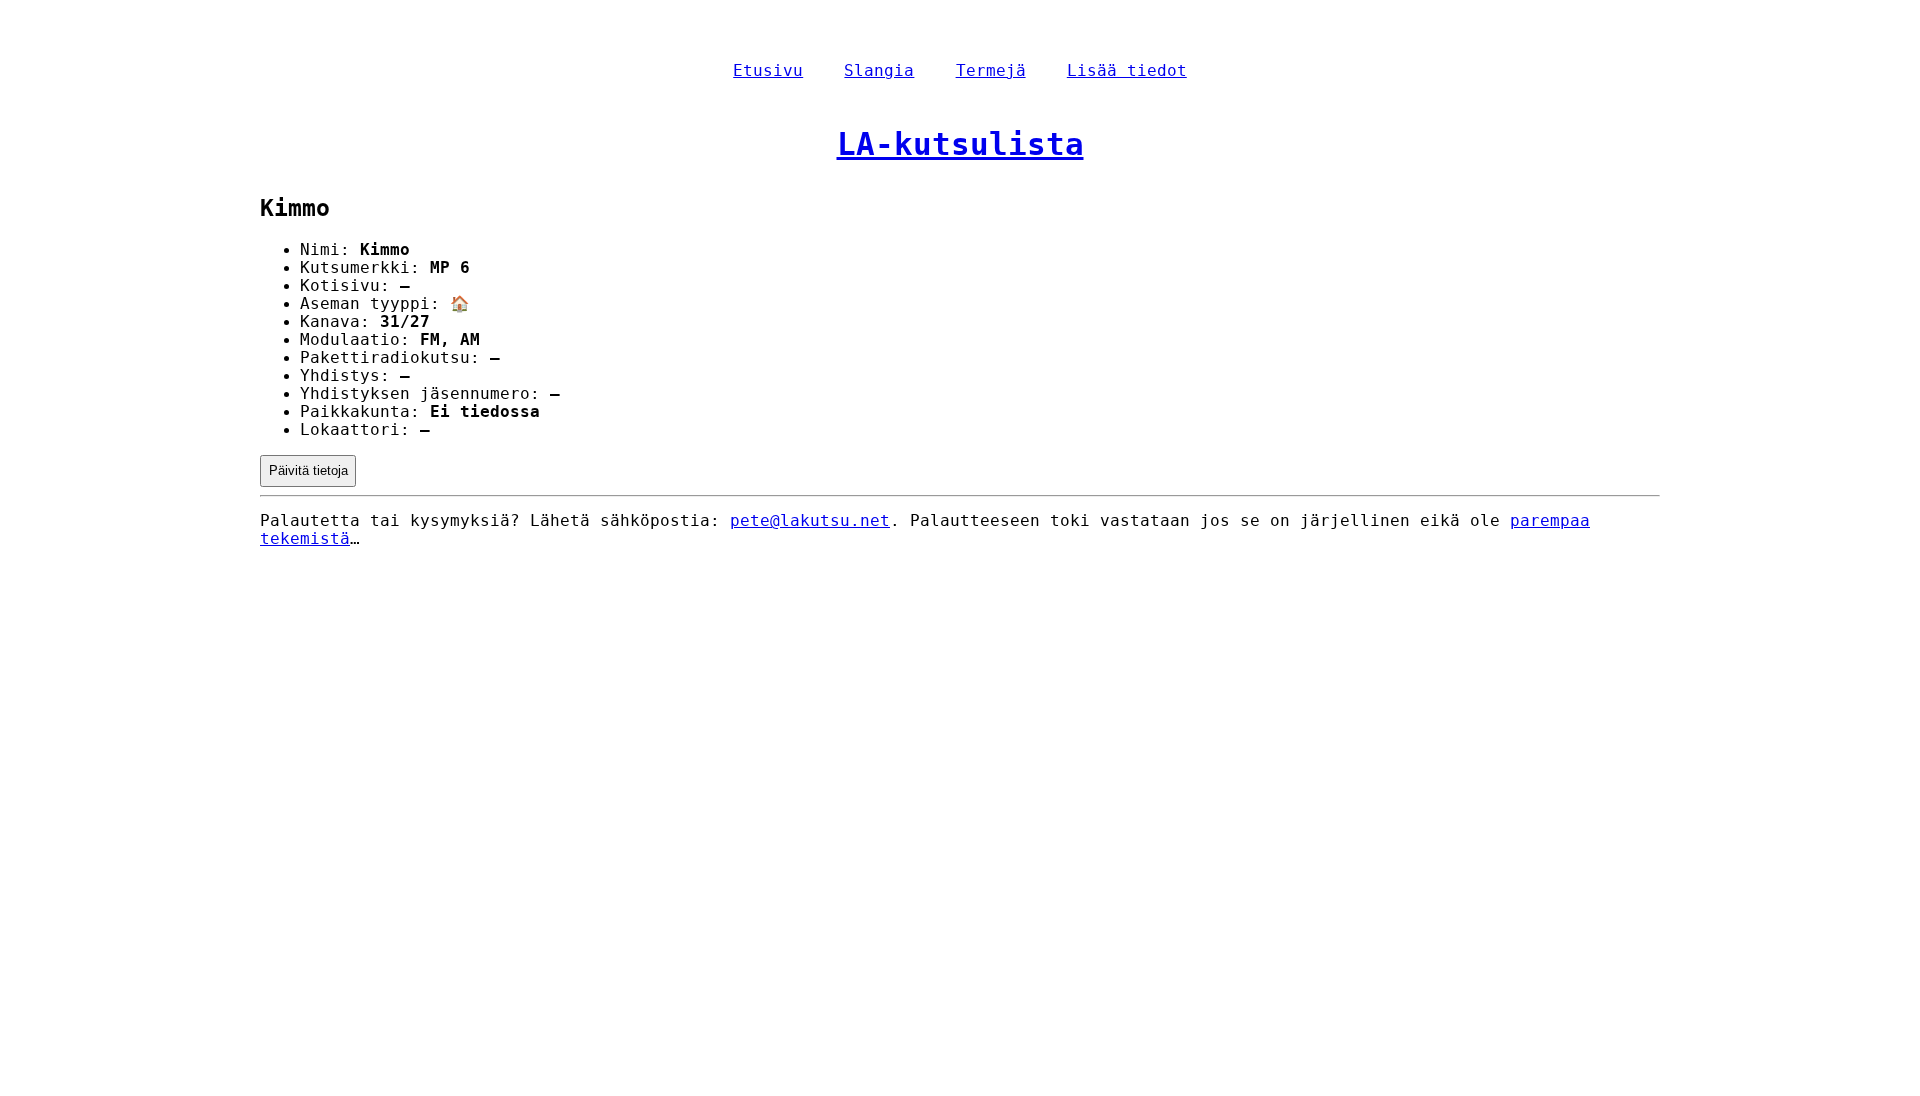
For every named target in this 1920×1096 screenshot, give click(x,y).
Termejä (991, 71)
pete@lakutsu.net (810, 521)
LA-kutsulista (960, 144)
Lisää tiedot (1127, 71)
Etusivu (768, 71)
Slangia (879, 71)
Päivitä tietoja (308, 470)
